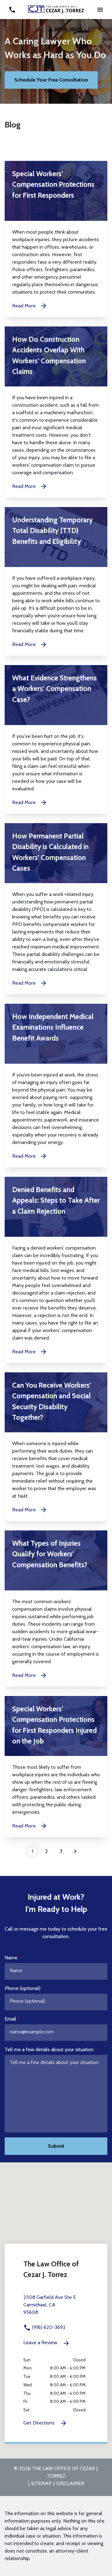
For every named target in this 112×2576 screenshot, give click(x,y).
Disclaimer (70, 2483)
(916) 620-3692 (48, 2327)
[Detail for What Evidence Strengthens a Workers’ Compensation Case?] (56, 739)
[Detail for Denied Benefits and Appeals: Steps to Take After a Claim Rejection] (56, 1270)
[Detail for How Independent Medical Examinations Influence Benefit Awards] (56, 1086)
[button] (100, 10)
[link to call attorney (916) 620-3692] (12, 10)
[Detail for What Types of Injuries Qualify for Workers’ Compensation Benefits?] (56, 1609)
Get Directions (40, 2423)
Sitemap (41, 2483)
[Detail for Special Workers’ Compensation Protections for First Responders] (56, 239)
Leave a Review (41, 2342)
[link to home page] (56, 9)
